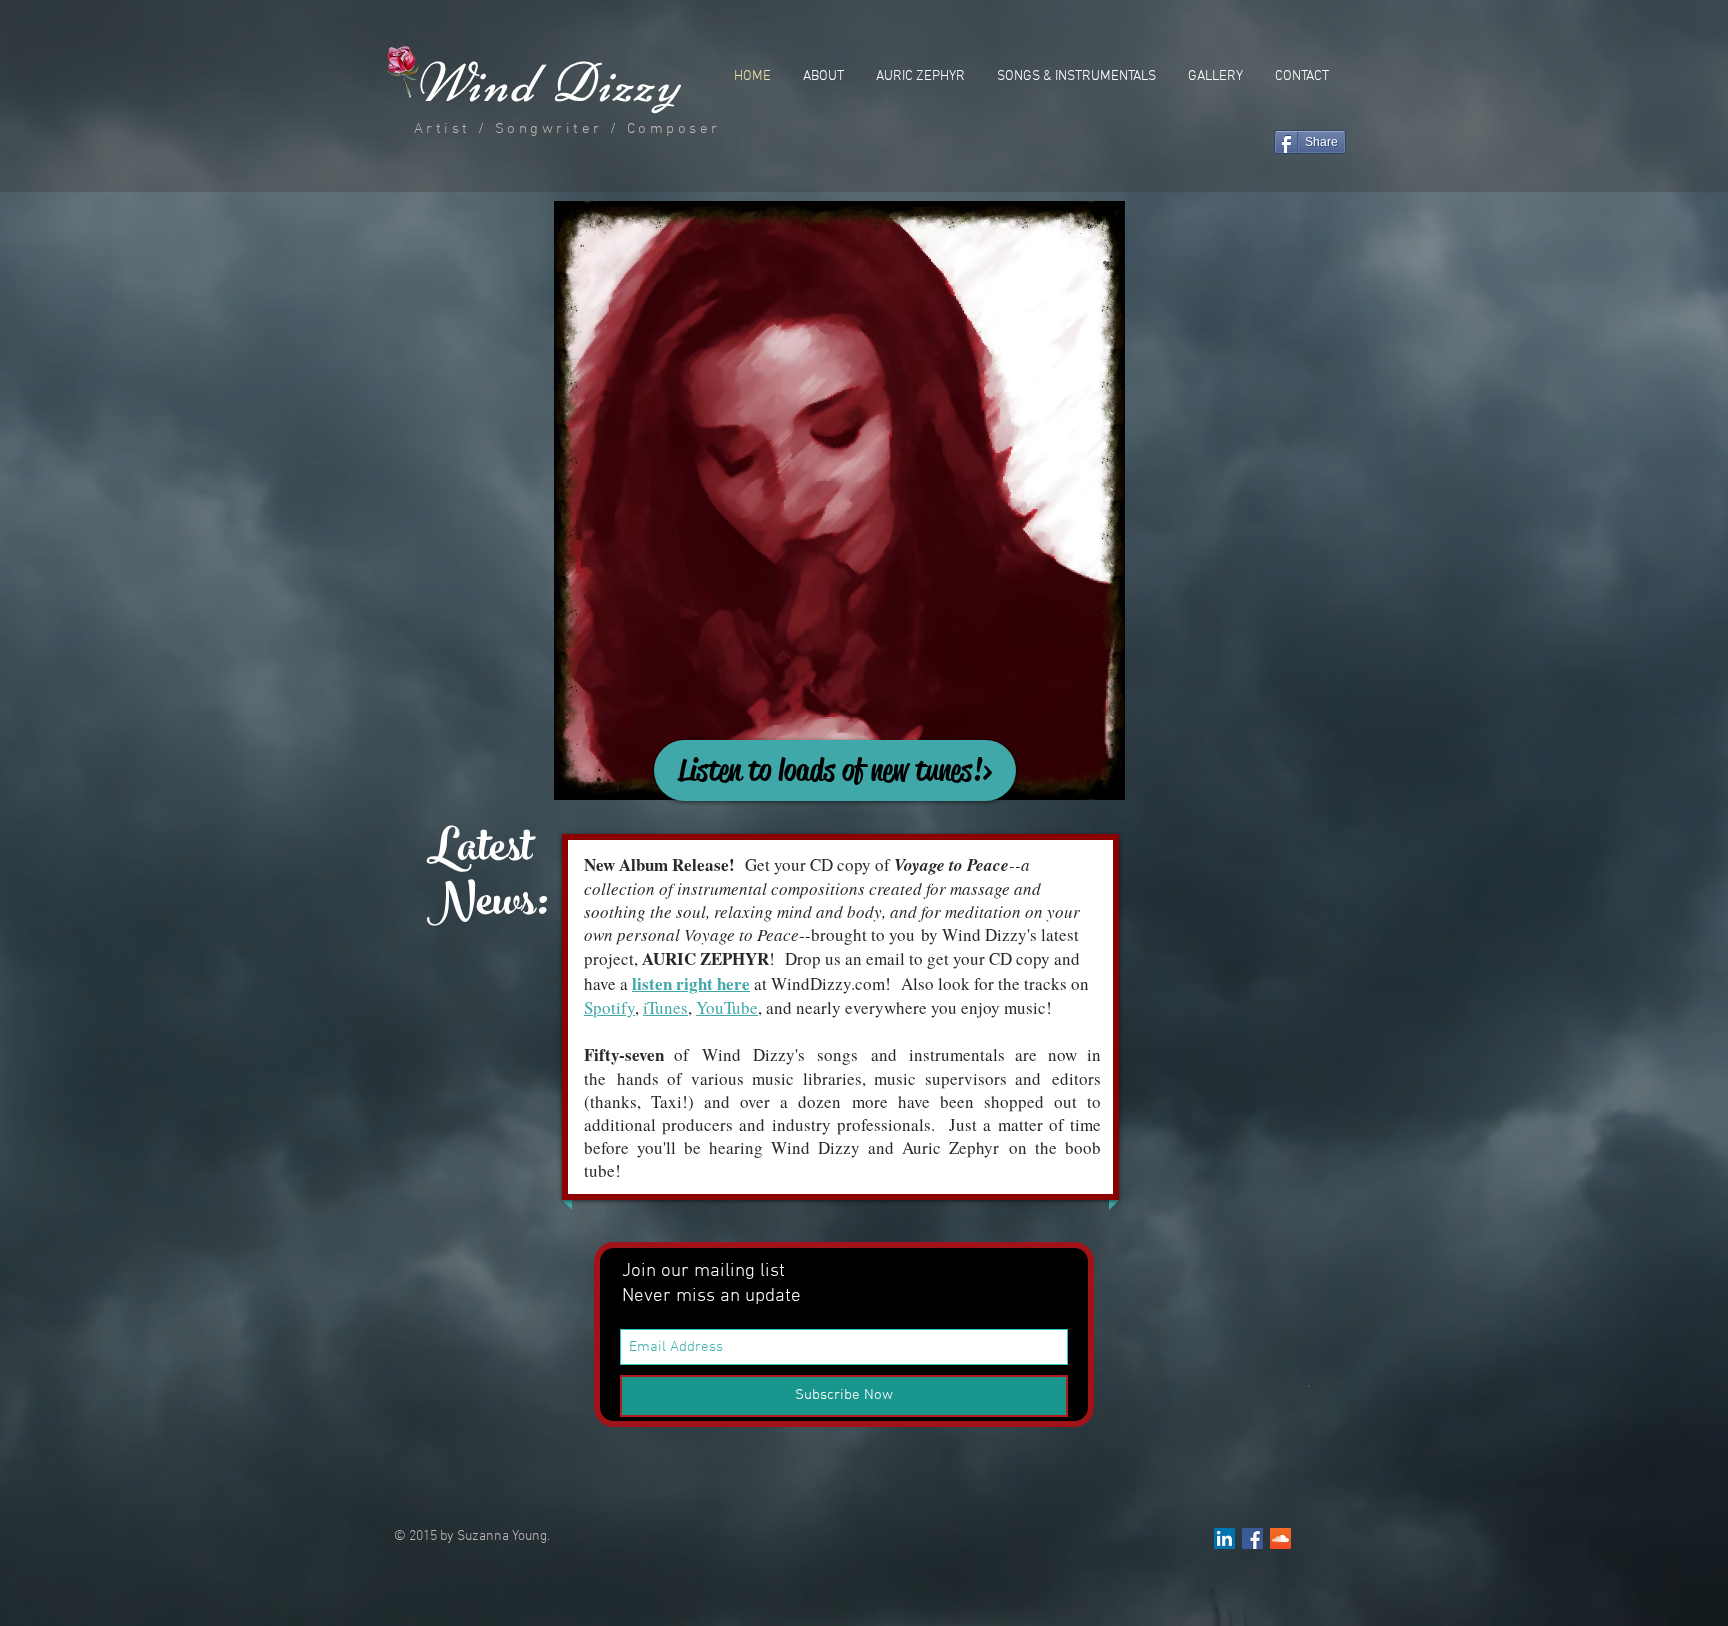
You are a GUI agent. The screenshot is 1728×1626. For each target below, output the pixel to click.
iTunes (665, 1007)
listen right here (691, 983)
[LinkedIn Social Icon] (1224, 1538)
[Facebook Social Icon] (1252, 1538)
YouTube (727, 1007)
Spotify (609, 1007)
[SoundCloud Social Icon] (1280, 1538)
